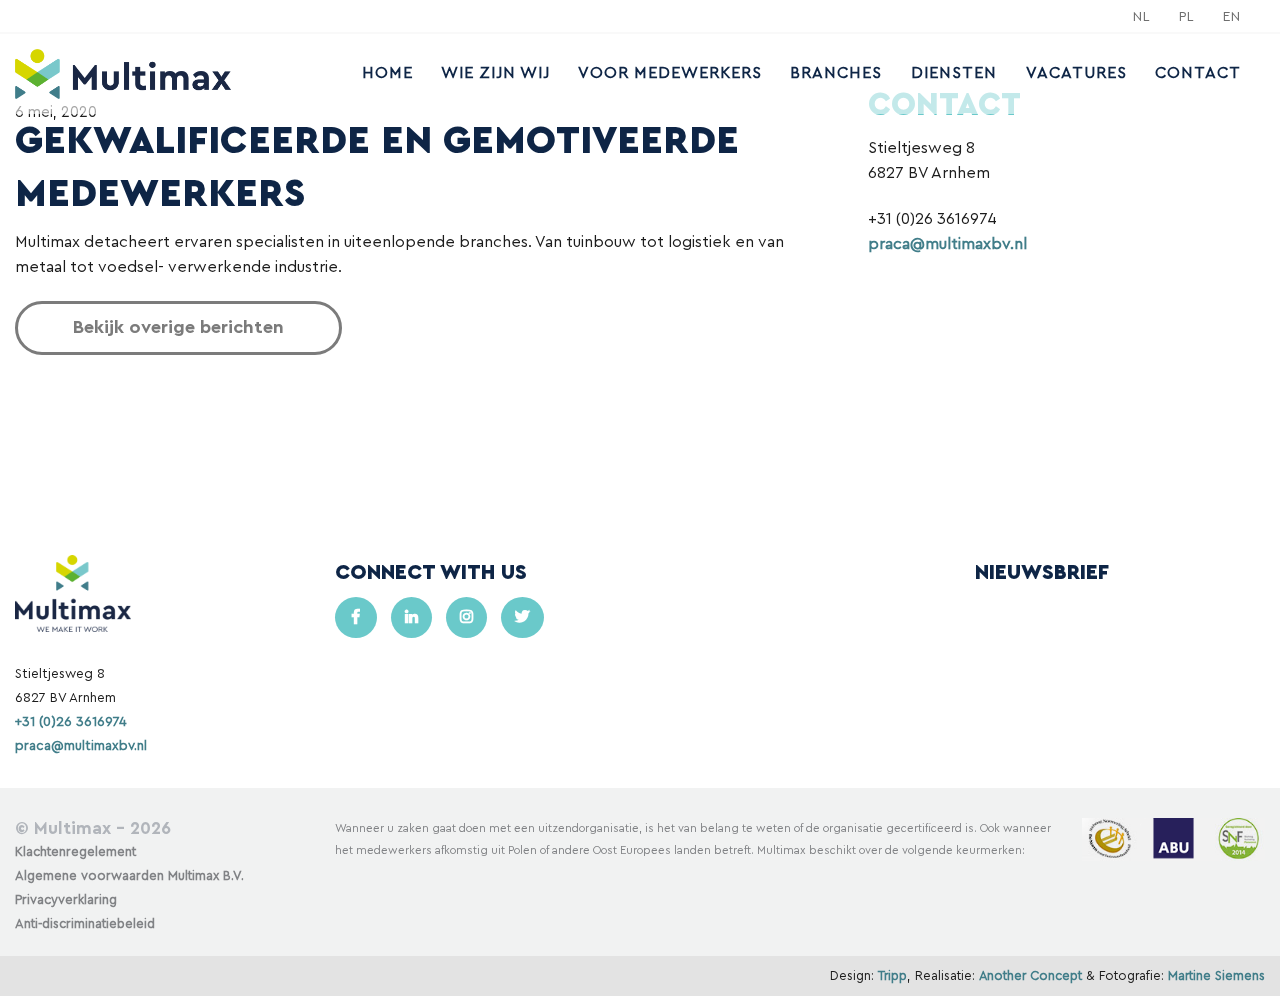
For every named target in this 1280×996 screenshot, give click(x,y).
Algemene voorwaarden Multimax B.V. (129, 876)
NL (1142, 17)
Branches (836, 73)
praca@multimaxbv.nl (947, 244)
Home (387, 73)
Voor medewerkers (670, 73)
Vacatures (1076, 73)
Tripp (892, 976)
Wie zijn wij (495, 73)
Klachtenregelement (75, 852)
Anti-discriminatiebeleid (85, 924)
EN (1232, 17)
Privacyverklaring (66, 900)
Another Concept (1030, 976)
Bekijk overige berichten (178, 327)
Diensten (954, 73)
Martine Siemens (1216, 976)
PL (1187, 17)
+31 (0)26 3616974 (71, 722)
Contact (1198, 73)
